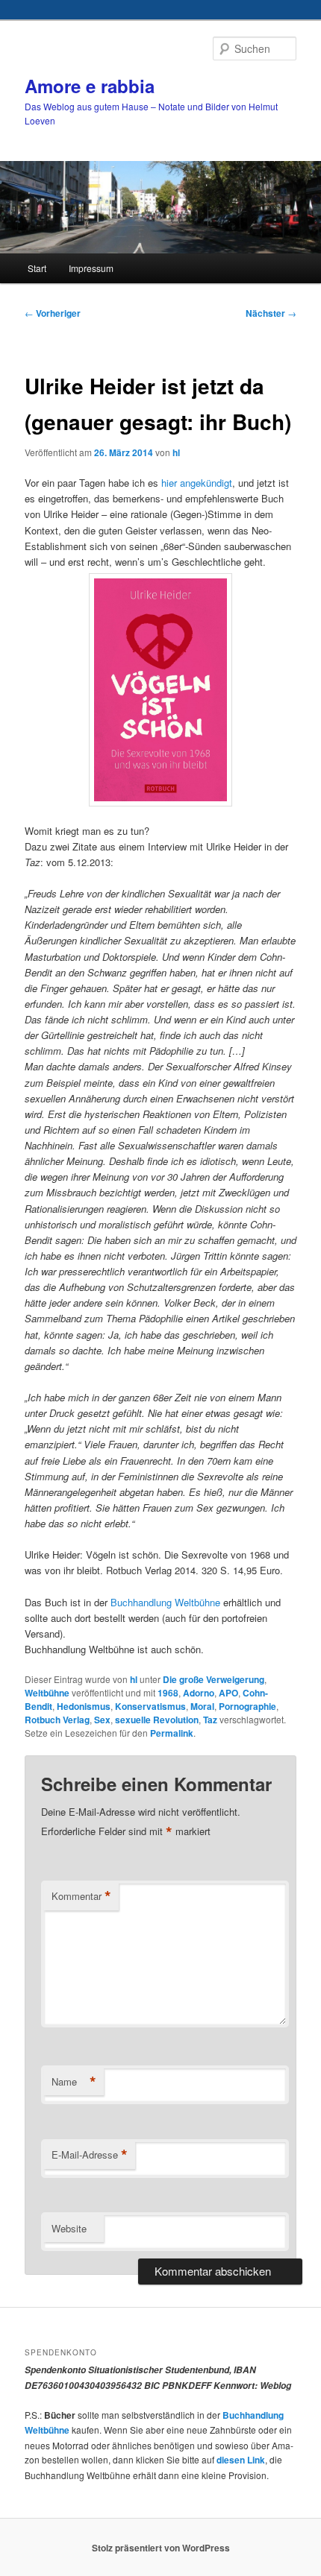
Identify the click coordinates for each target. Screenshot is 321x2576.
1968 (168, 1693)
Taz (210, 1720)
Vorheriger (53, 313)
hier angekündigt (197, 483)
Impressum (91, 268)
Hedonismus (84, 1706)
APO (228, 1693)
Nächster (271, 313)
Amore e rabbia (90, 86)
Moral (202, 1706)
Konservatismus (150, 1706)
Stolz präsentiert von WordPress (161, 2548)
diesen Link (241, 2460)
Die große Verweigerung (214, 1679)
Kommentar (81, 1896)
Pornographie (247, 1706)
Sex (102, 1720)
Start (37, 268)
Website (69, 2228)
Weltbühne (47, 1693)
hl (176, 452)
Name (74, 2082)
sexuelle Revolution (157, 1720)
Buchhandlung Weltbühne (164, 1602)
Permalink (172, 1733)
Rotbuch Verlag (57, 1720)
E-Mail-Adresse (90, 2155)
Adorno (199, 1693)
